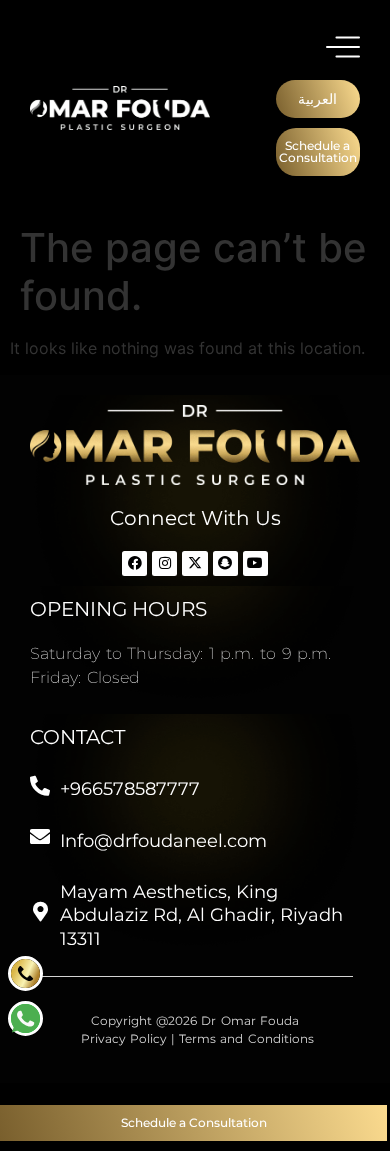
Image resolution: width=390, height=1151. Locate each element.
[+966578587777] (40, 786)
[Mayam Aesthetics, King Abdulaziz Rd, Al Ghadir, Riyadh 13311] (40, 912)
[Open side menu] (343, 47)
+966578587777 (130, 789)
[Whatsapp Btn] (25, 973)
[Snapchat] (225, 563)
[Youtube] (255, 563)
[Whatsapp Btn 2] (25, 1018)
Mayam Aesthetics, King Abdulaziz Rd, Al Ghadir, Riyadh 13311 (201, 915)
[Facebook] (134, 563)
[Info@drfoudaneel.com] (40, 837)
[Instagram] (164, 563)
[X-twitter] (194, 563)
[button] (318, 99)
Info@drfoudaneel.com (163, 841)
